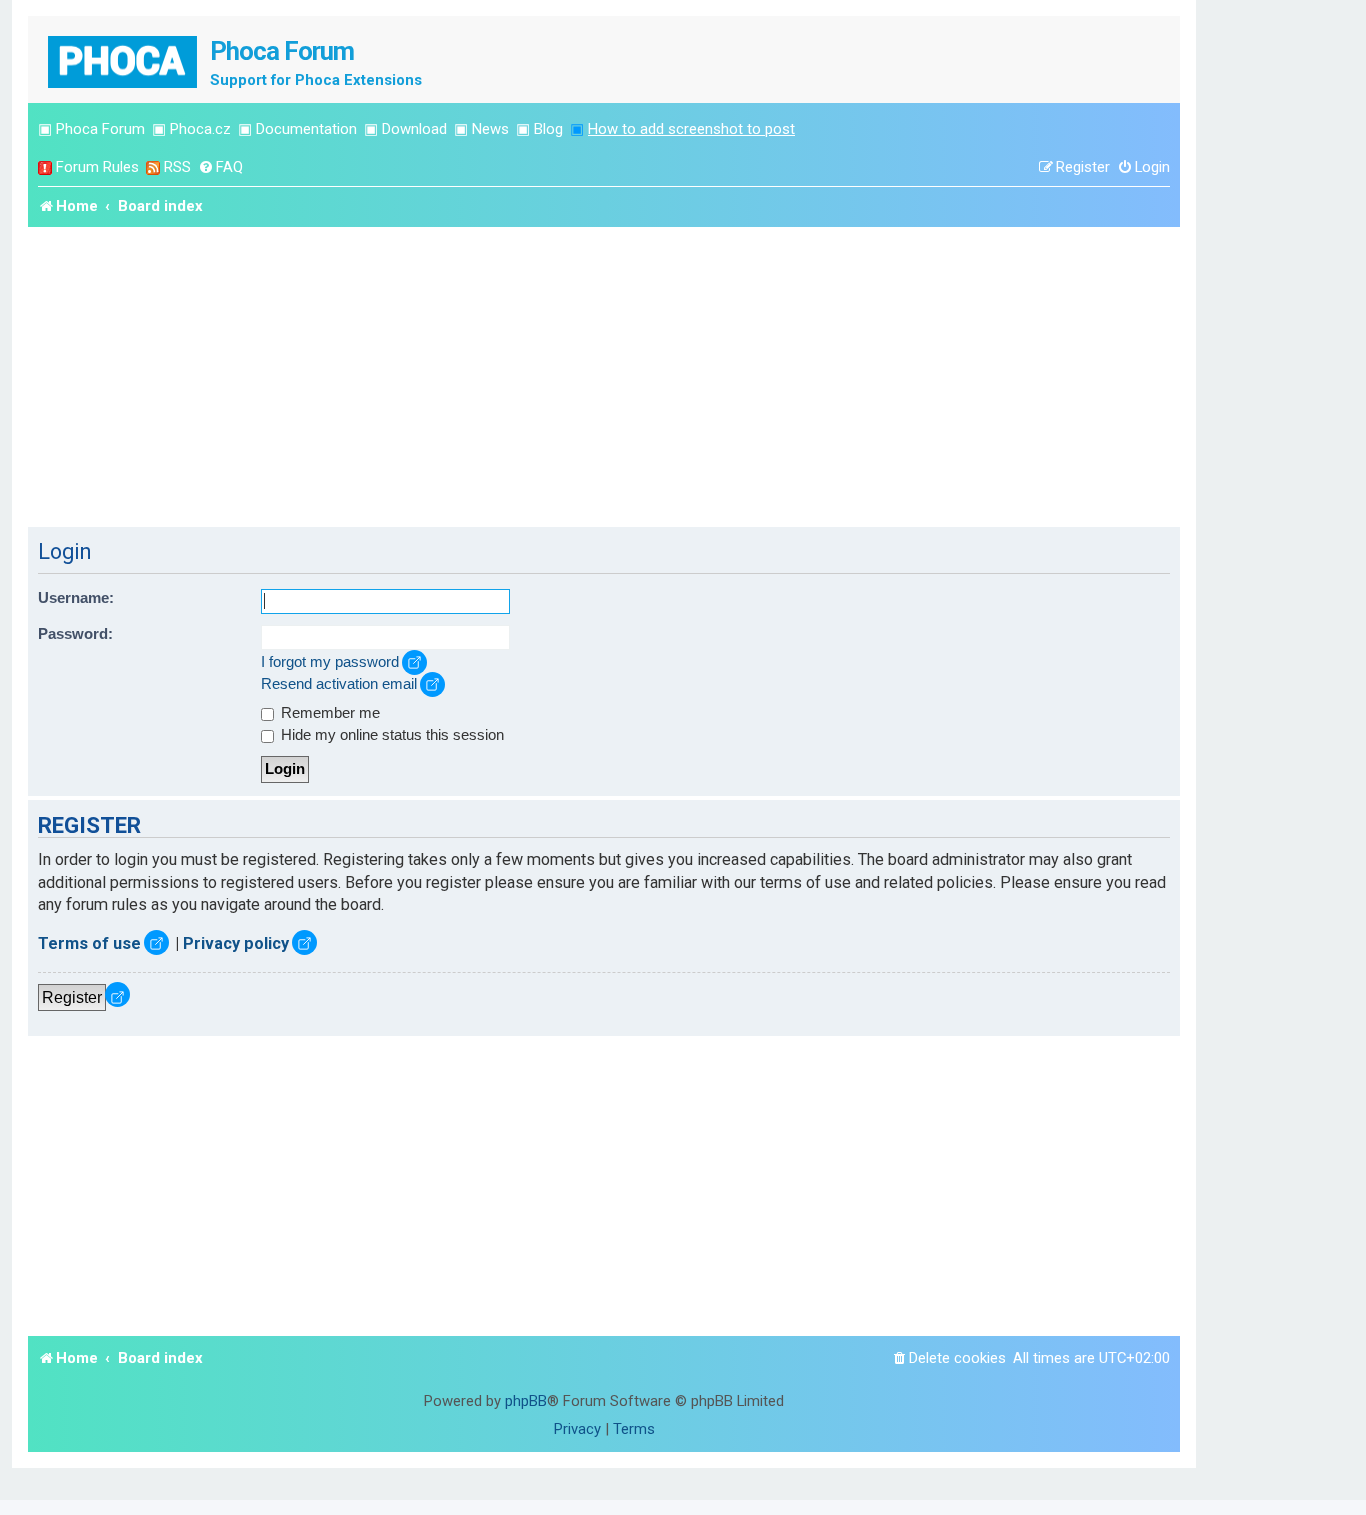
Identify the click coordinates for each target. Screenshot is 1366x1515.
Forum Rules (97, 167)
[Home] (124, 59)
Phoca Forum (100, 129)
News (490, 129)
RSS (177, 167)
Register (72, 997)
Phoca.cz (200, 129)
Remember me (328, 713)
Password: (75, 634)
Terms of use (89, 943)
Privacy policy (236, 943)
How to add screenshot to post (691, 129)
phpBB (526, 1401)
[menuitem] (220, 167)
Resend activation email (339, 684)
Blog (548, 129)
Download (414, 129)
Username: (76, 598)
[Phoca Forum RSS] (153, 167)
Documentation (306, 129)
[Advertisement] (604, 377)
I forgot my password (330, 662)
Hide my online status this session (390, 735)
